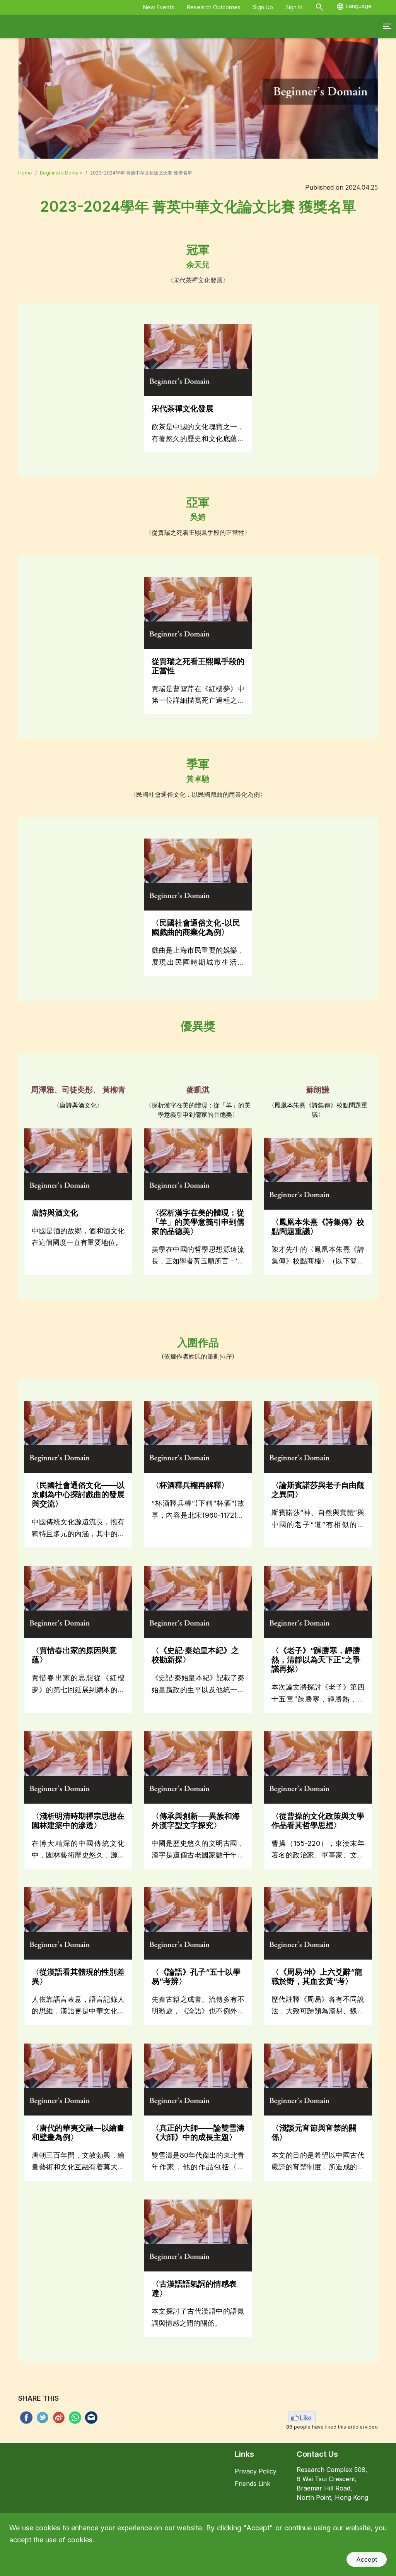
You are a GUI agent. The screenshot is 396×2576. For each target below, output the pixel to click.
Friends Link (253, 2484)
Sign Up (263, 7)
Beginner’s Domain (61, 173)
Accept (367, 2559)
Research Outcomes (214, 7)
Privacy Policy (256, 2471)
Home (25, 173)
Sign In (294, 7)
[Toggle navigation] (387, 26)
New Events (159, 7)
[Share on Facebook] (25, 2418)
